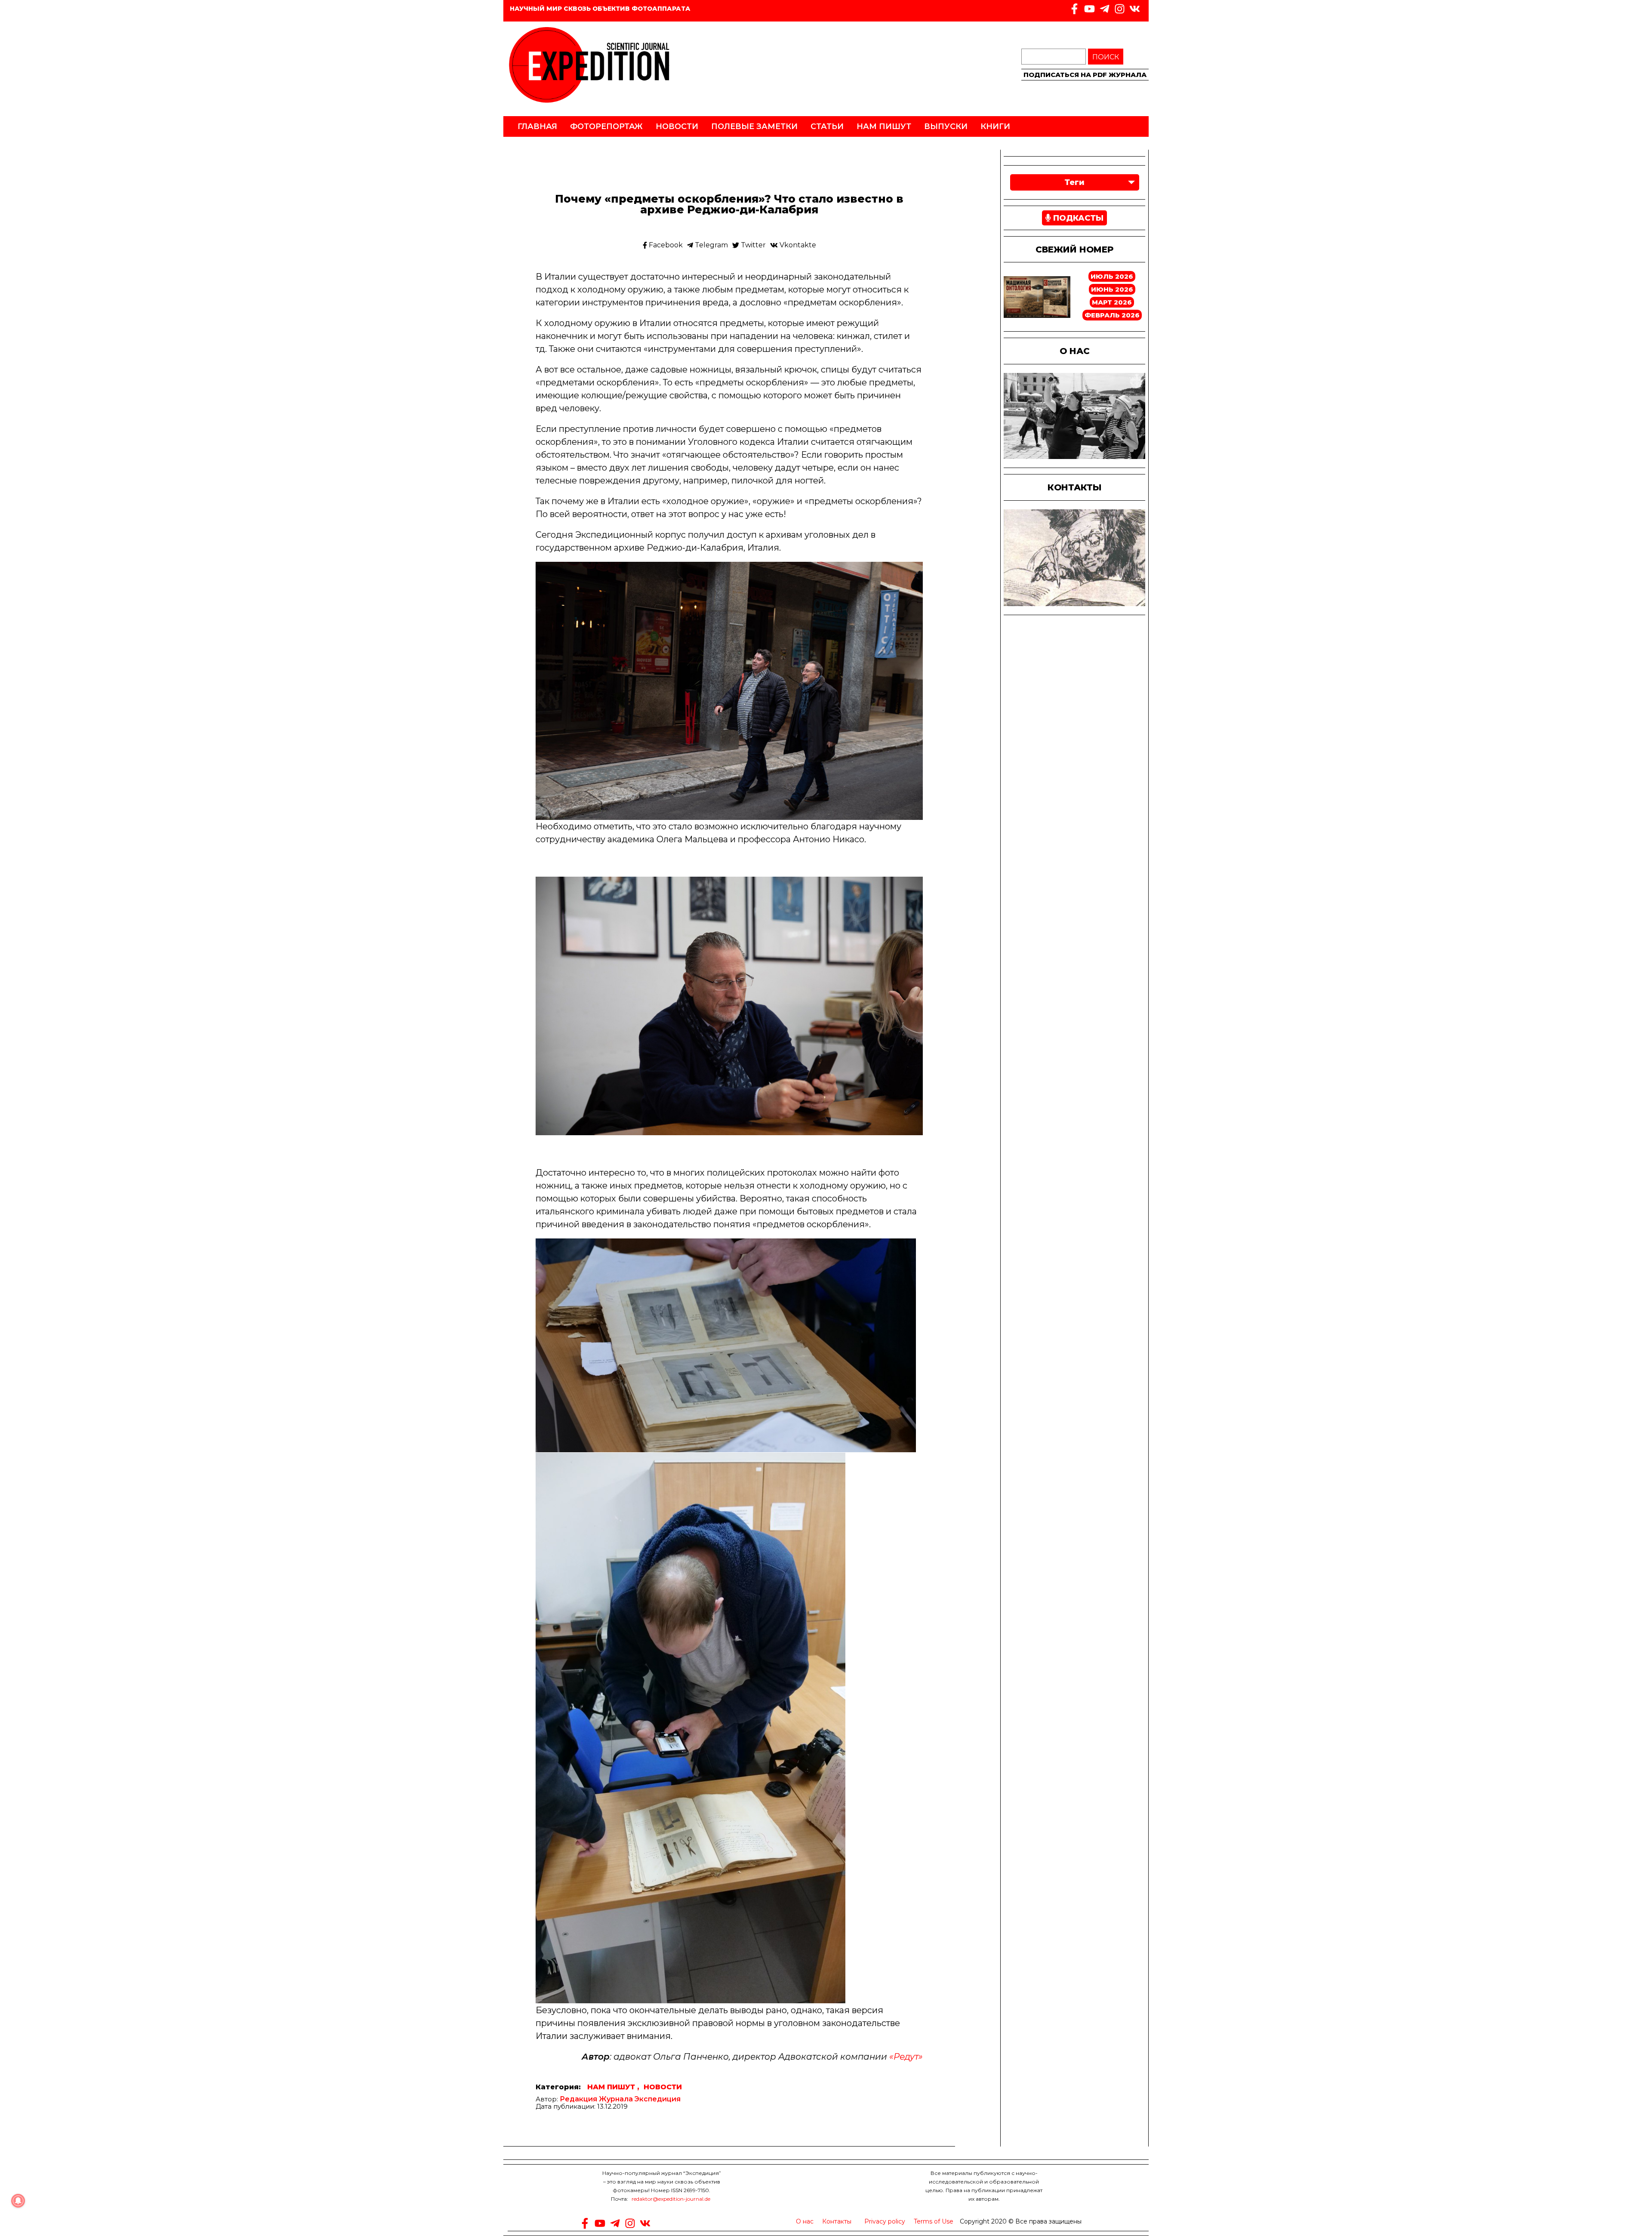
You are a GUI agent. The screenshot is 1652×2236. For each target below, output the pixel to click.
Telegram (710, 245)
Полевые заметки (754, 126)
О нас (805, 2221)
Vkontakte (797, 245)
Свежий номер (1074, 249)
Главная (537, 126)
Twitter (752, 245)
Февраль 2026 (1112, 315)
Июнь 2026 (1112, 289)
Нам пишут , (613, 2087)
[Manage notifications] (18, 2201)
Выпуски (946, 126)
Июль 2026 (1112, 276)
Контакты (837, 2221)
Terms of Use (934, 2221)
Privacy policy (885, 2221)
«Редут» (906, 2057)
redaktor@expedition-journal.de (671, 2199)
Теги (1074, 182)
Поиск (1106, 57)
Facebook (665, 245)
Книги (995, 126)
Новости (677, 126)
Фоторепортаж (606, 126)
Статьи (827, 126)
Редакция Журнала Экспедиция (620, 2099)
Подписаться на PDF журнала (1085, 75)
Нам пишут (884, 126)
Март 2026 (1112, 302)
